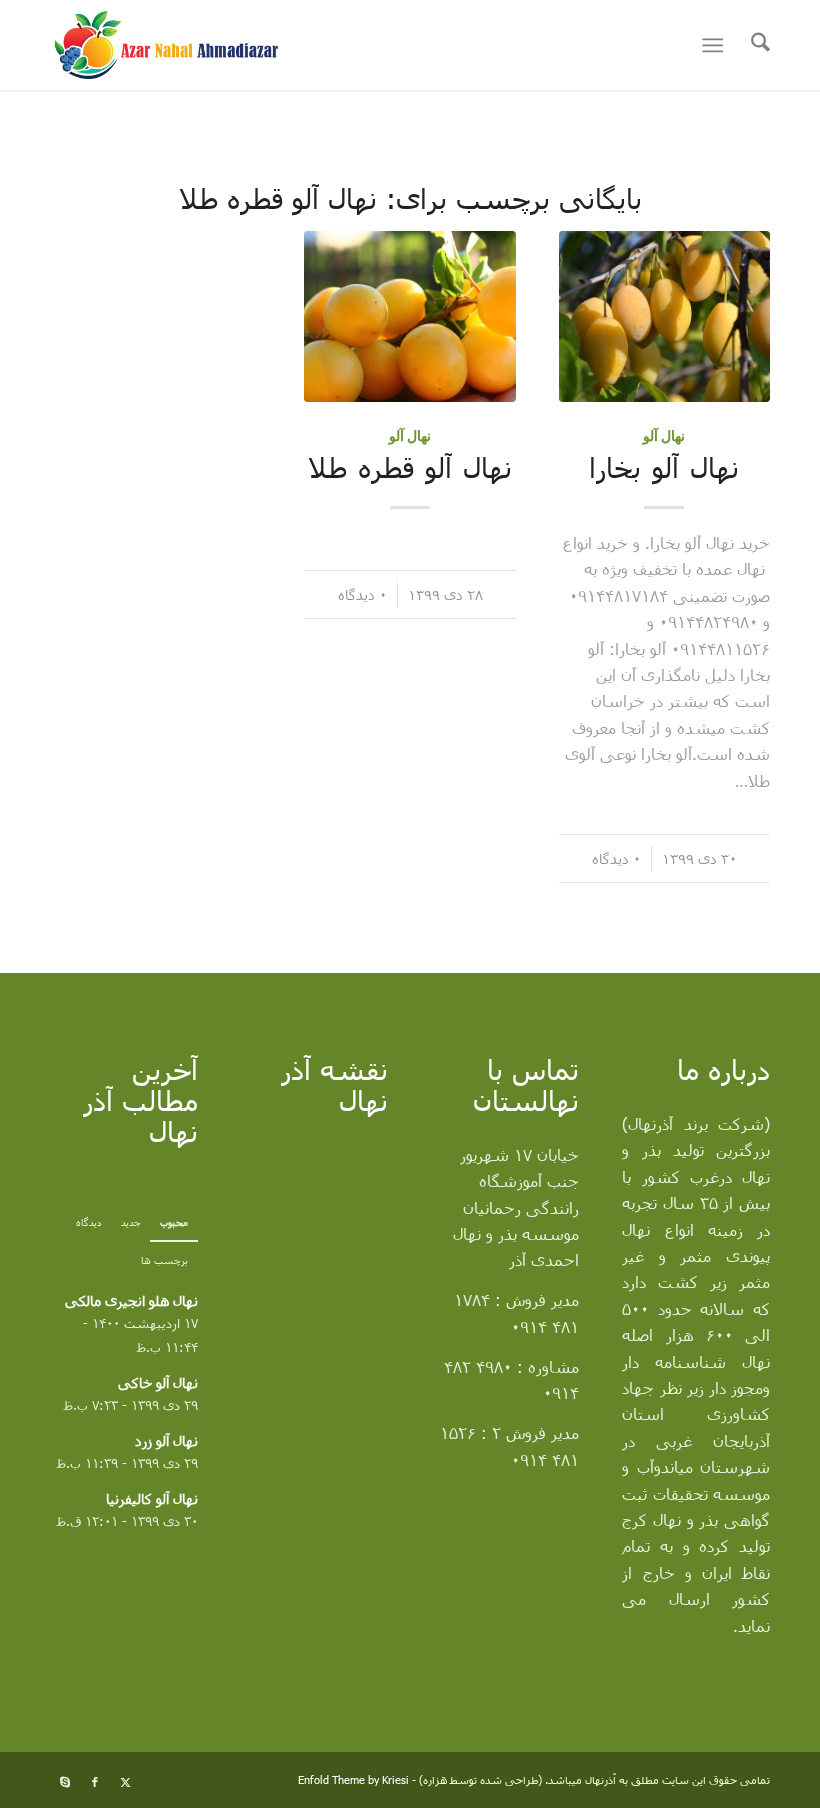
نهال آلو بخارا (664, 467)
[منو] (716, 45)
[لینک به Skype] (65, 1782)
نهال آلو (664, 436)
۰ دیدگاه (616, 858)
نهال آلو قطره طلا (410, 467)
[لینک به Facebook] (95, 1782)
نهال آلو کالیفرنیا (152, 1498)
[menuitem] (750, 45)
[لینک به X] (125, 1782)
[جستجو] (750, 45)
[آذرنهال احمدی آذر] (193, 45)
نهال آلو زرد (166, 1440)
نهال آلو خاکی (158, 1382)
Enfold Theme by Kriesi (353, 1779)
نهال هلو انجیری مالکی (131, 1300)
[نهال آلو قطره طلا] (409, 316)
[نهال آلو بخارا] (664, 316)
